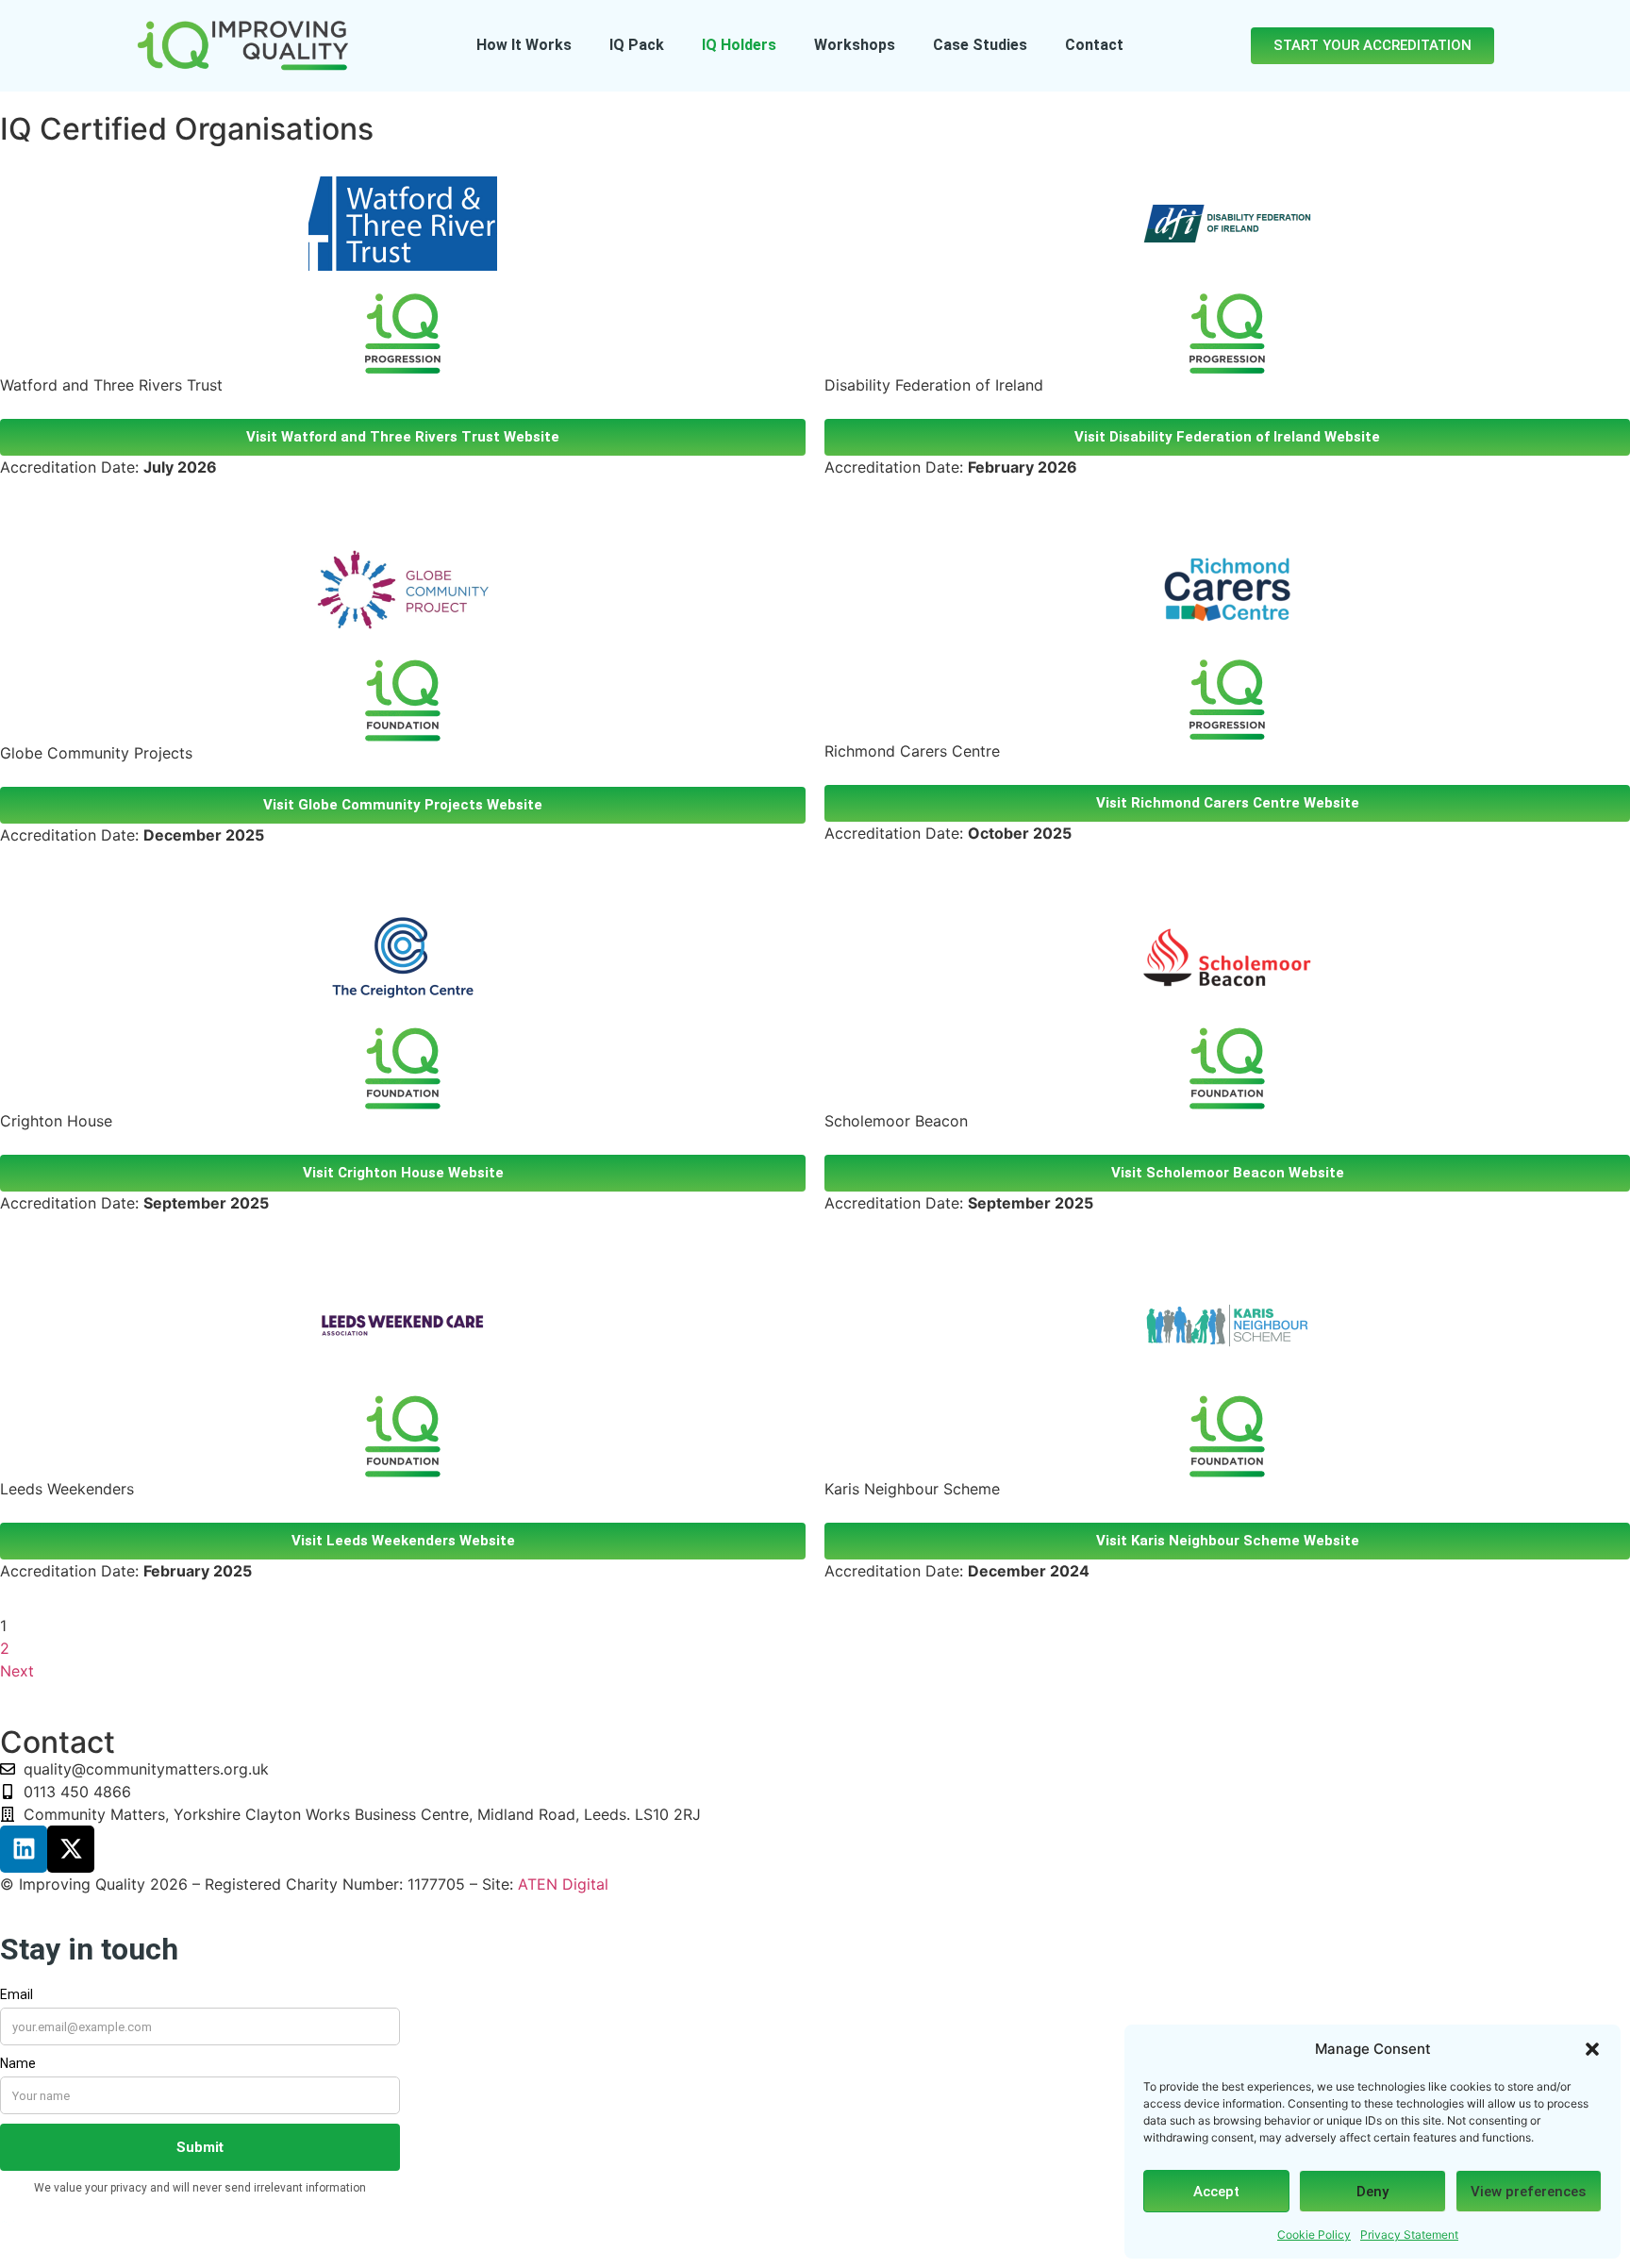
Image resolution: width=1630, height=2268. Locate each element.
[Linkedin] (24, 1849)
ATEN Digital (563, 1884)
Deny (1372, 2192)
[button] (1592, 2049)
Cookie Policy (1314, 2235)
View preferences (1528, 2192)
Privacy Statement (1409, 2235)
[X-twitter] (71, 1849)
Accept (1216, 2192)
